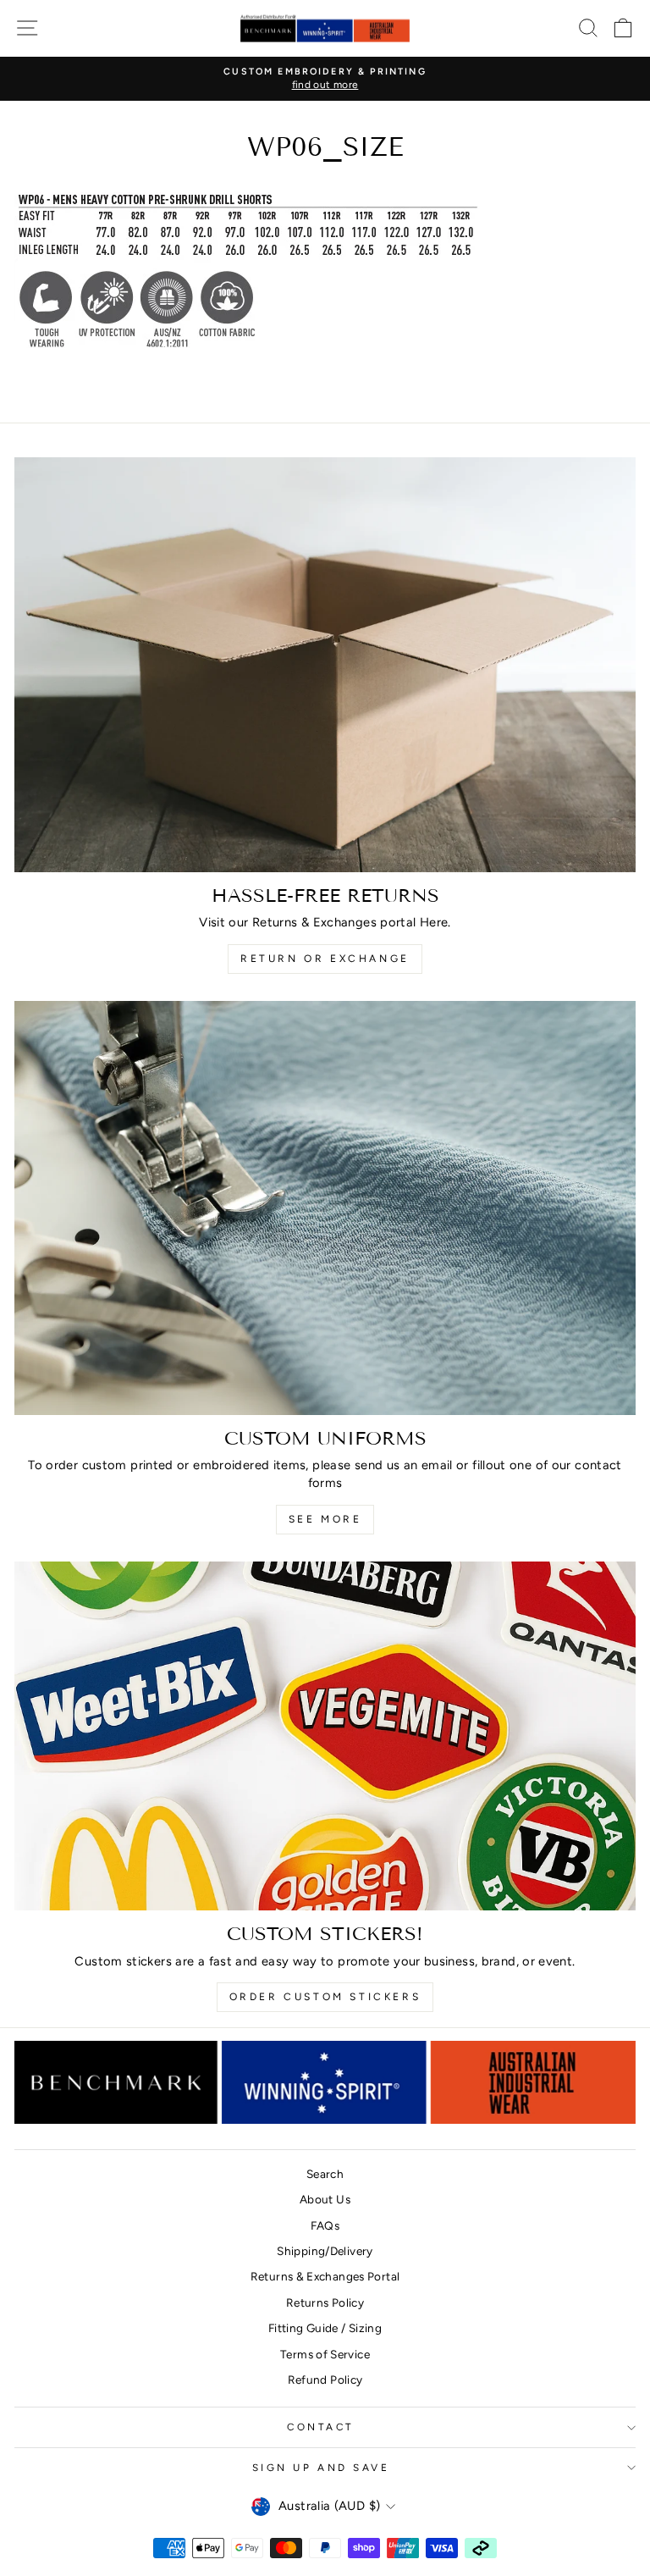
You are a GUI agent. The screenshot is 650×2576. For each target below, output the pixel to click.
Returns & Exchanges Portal (325, 2276)
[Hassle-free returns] (325, 664)
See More (325, 1519)
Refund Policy (325, 2380)
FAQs (325, 2225)
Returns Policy (325, 2302)
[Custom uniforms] (325, 1208)
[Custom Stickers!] (325, 1736)
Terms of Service (325, 2354)
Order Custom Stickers (325, 1997)
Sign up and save (321, 2468)
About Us (325, 2199)
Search (325, 2174)
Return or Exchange (325, 959)
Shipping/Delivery (325, 2251)
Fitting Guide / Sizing (325, 2328)
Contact (321, 2427)
